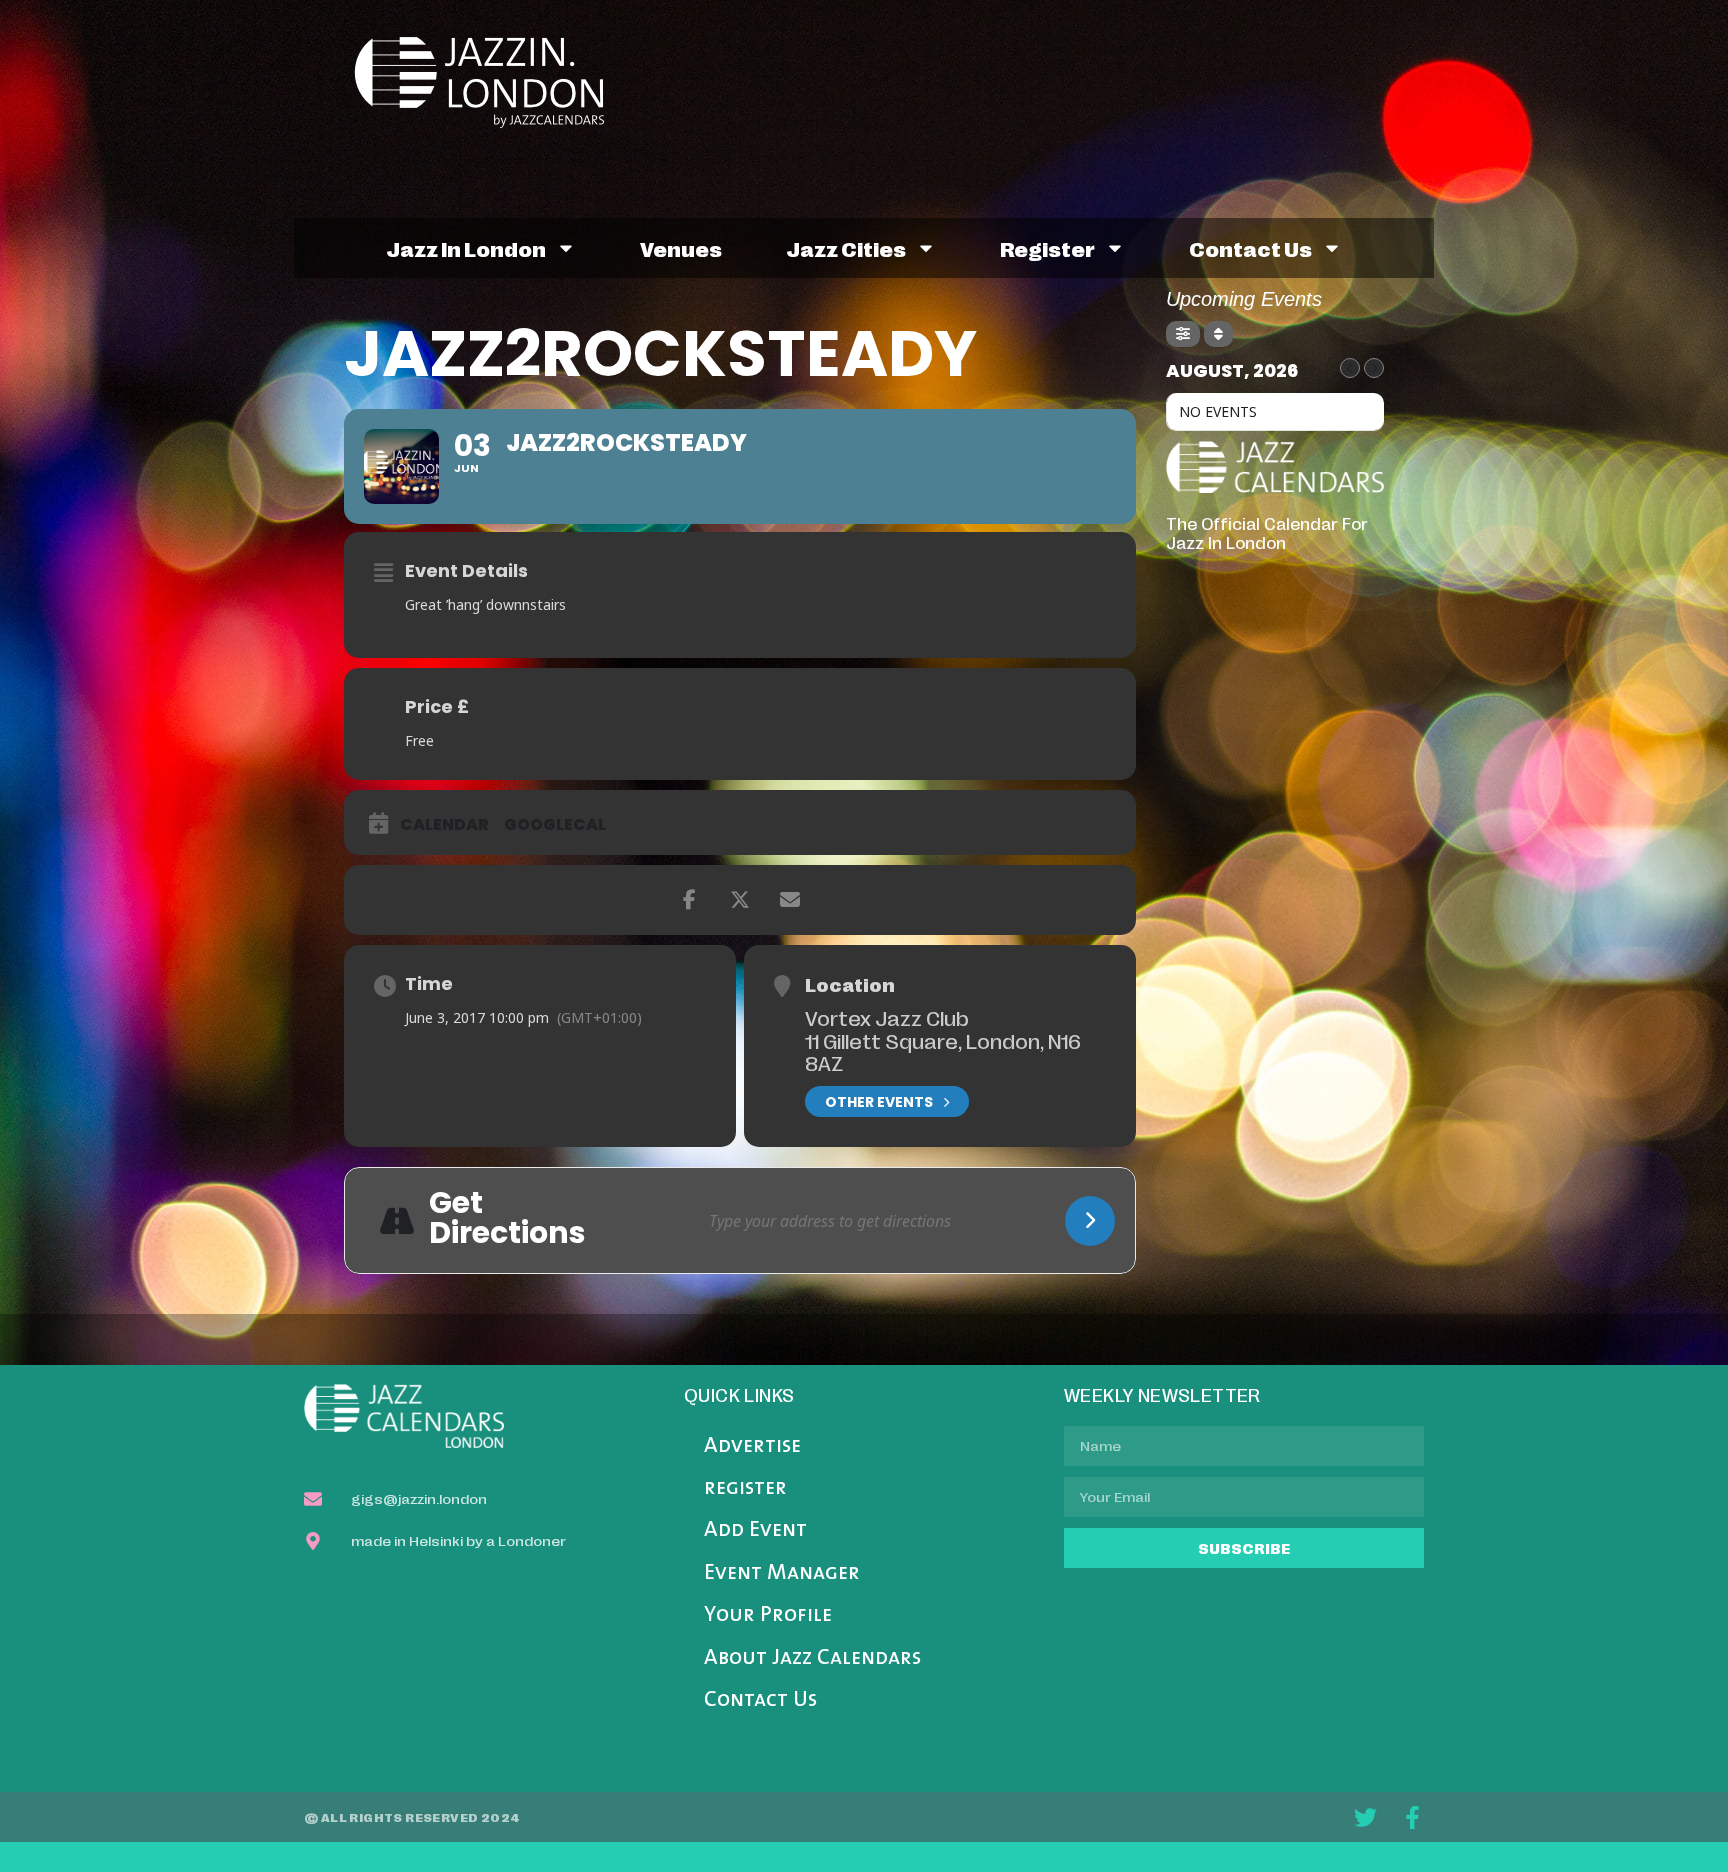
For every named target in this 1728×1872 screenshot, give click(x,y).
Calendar (444, 825)
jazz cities (846, 248)
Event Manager (782, 1573)
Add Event (755, 1530)
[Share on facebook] (690, 900)
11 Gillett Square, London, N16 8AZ (943, 1051)
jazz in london (466, 248)
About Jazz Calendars (812, 1658)
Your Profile (768, 1615)
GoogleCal (555, 825)
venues (681, 248)
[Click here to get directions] (1090, 1221)
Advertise (752, 1446)
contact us (1250, 248)
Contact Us (760, 1700)
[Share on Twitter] (740, 900)
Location (850, 984)
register (1047, 248)
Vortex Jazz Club (887, 1017)
